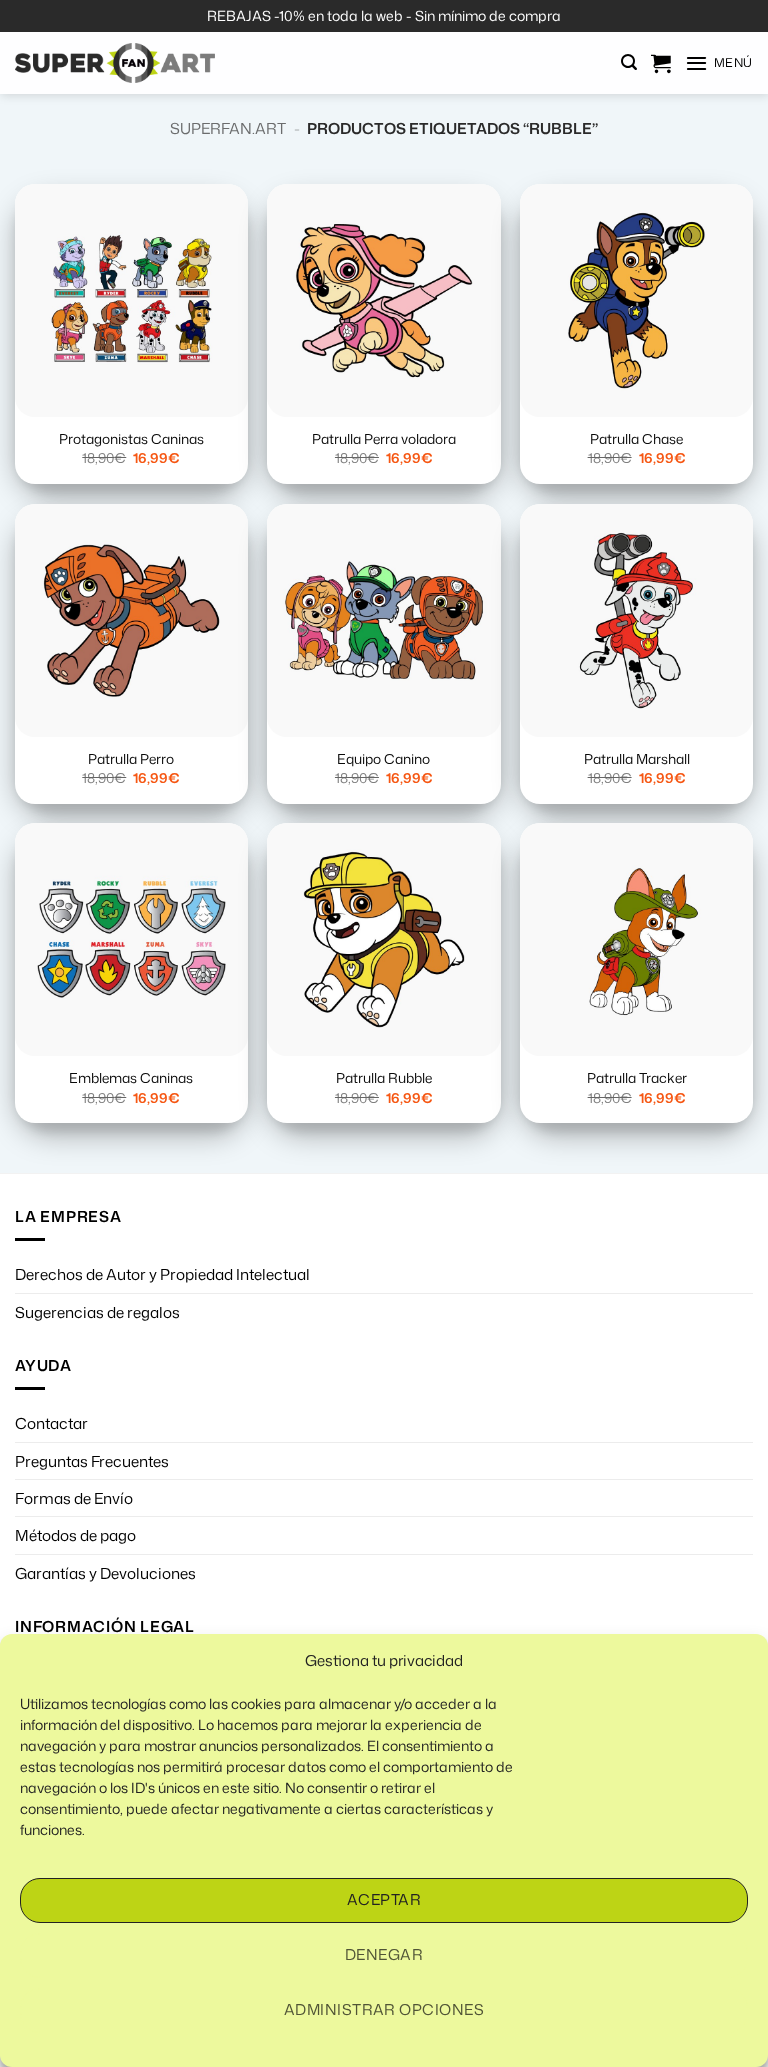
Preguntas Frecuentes (92, 1461)
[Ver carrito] (661, 63)
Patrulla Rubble (384, 1078)
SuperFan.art (228, 128)
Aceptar (384, 1899)
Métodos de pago (75, 1535)
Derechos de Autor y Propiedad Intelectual (162, 1274)
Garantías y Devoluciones (105, 1573)
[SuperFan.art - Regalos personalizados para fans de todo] (115, 63)
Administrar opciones (384, 2009)
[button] (629, 62)
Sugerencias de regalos (97, 1312)
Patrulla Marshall (637, 759)
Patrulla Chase (636, 439)
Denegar (384, 1954)
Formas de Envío (74, 1498)
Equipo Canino (383, 759)
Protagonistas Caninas (131, 439)
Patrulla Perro (131, 759)
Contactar (51, 1423)
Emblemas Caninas (131, 1078)
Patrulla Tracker (637, 1078)
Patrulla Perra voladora (384, 439)
